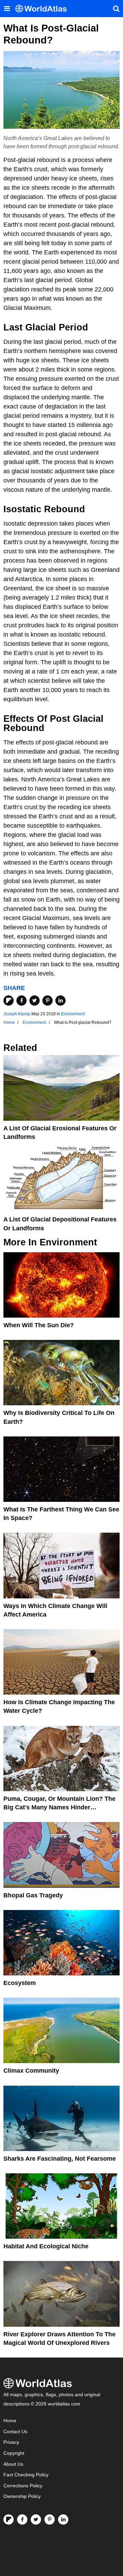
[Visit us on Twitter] (36, 2520)
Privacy (11, 2442)
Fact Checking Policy (26, 2475)
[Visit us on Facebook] (22, 2520)
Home (10, 2421)
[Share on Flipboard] (9, 1001)
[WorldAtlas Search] (116, 9)
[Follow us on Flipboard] (9, 2520)
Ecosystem (20, 1983)
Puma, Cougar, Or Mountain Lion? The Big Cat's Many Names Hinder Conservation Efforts (59, 1807)
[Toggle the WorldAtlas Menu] (7, 9)
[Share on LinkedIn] (60, 1001)
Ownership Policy (22, 2496)
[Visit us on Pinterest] (50, 2520)
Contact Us (15, 2432)
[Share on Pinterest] (47, 1001)
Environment (73, 1014)
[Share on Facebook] (22, 1001)
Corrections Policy (23, 2486)
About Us (13, 2464)
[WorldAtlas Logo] (44, 9)
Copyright (14, 2453)
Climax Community (31, 2071)
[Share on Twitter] (35, 1001)
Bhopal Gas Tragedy (33, 1895)
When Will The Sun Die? (39, 1325)
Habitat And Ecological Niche (46, 2246)
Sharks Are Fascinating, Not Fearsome (60, 2159)
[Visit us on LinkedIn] (63, 2520)
